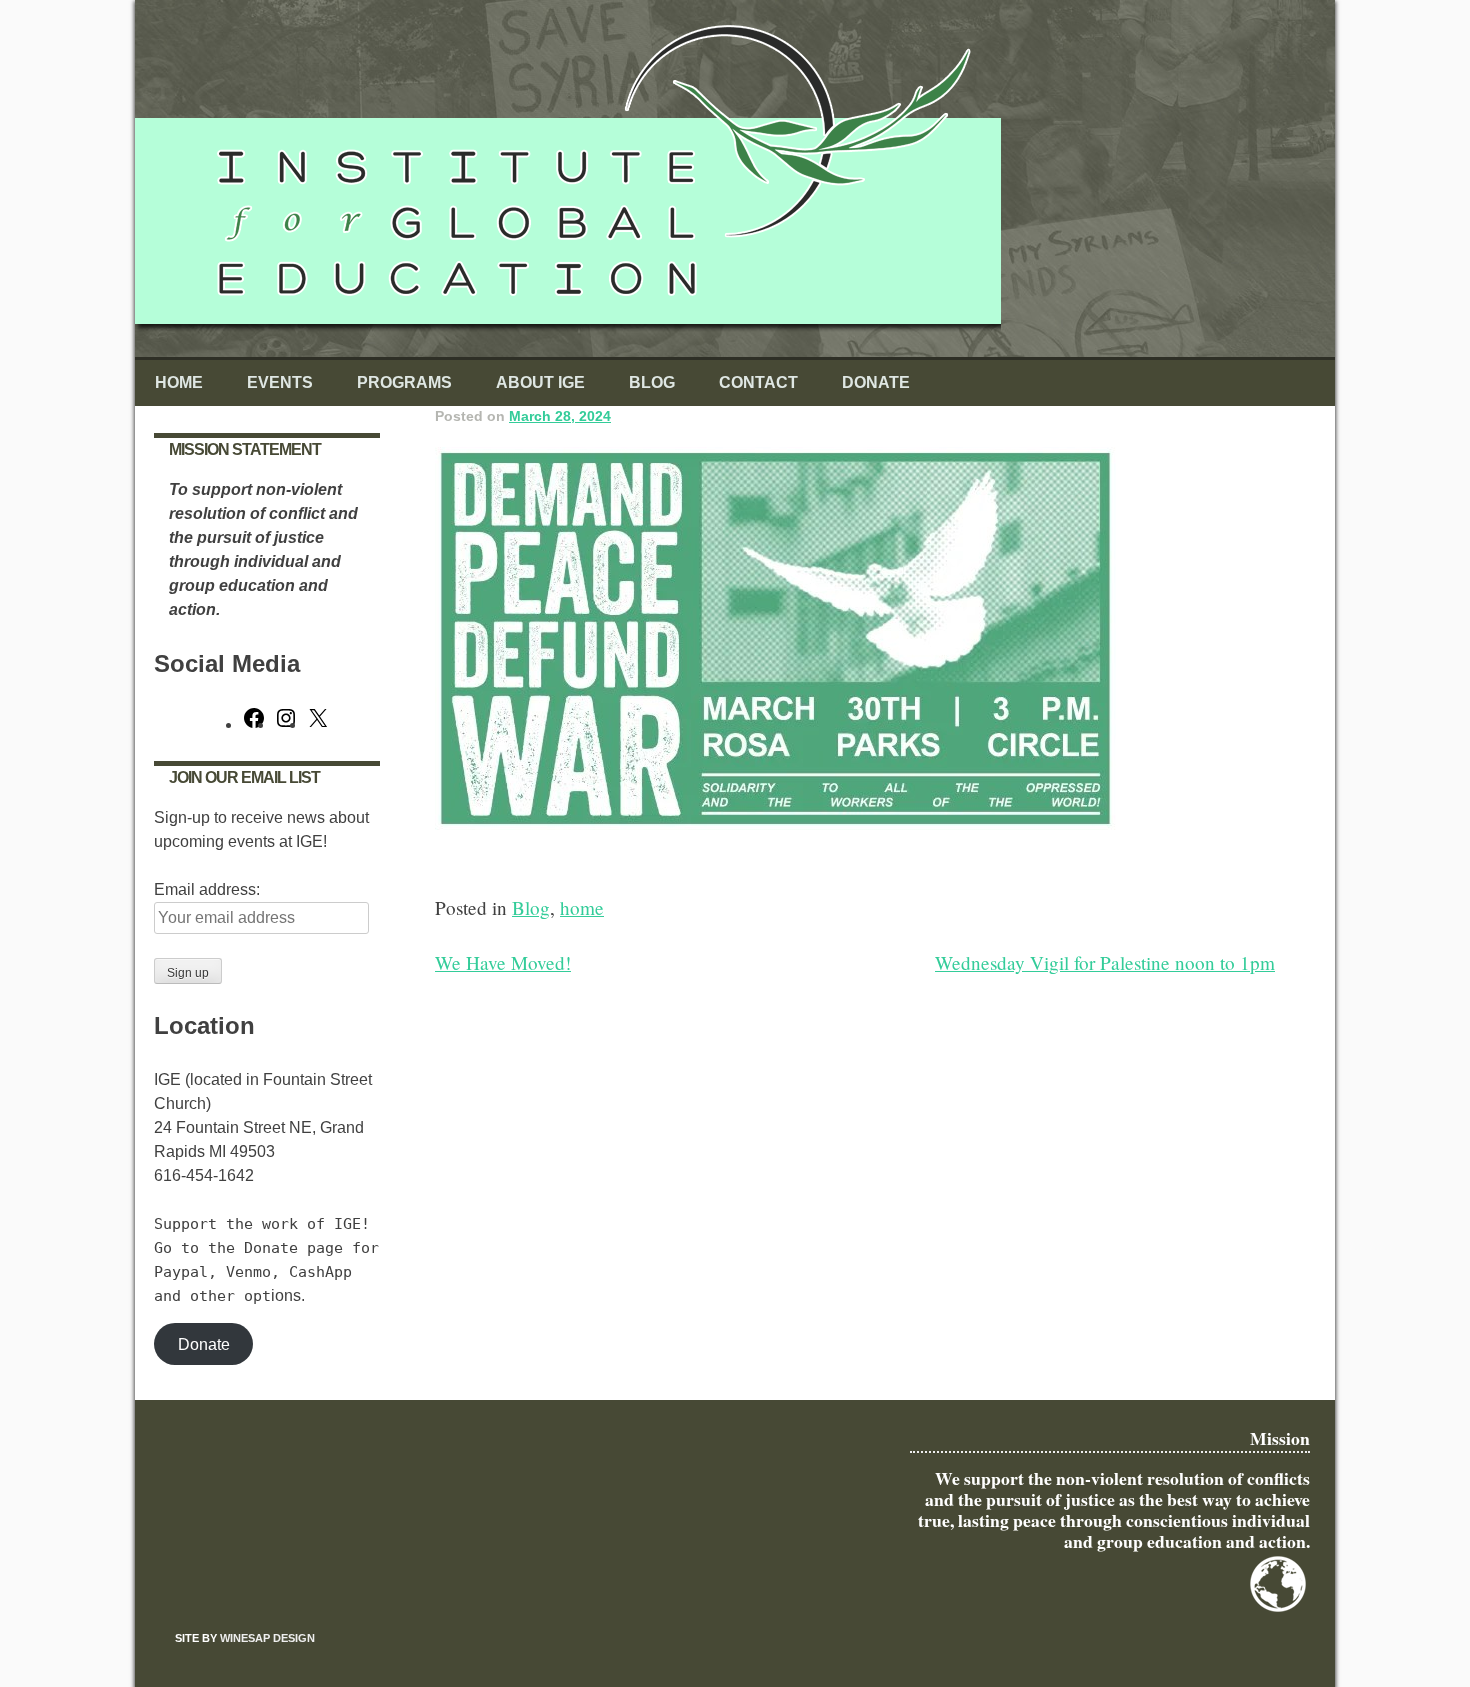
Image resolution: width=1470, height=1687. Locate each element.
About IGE (540, 382)
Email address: (207, 889)
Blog (652, 382)
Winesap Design (267, 1638)
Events (280, 382)
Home (179, 382)
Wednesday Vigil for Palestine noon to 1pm (1105, 962)
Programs (404, 382)
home (582, 907)
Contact (758, 382)
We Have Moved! (503, 962)
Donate (876, 382)
